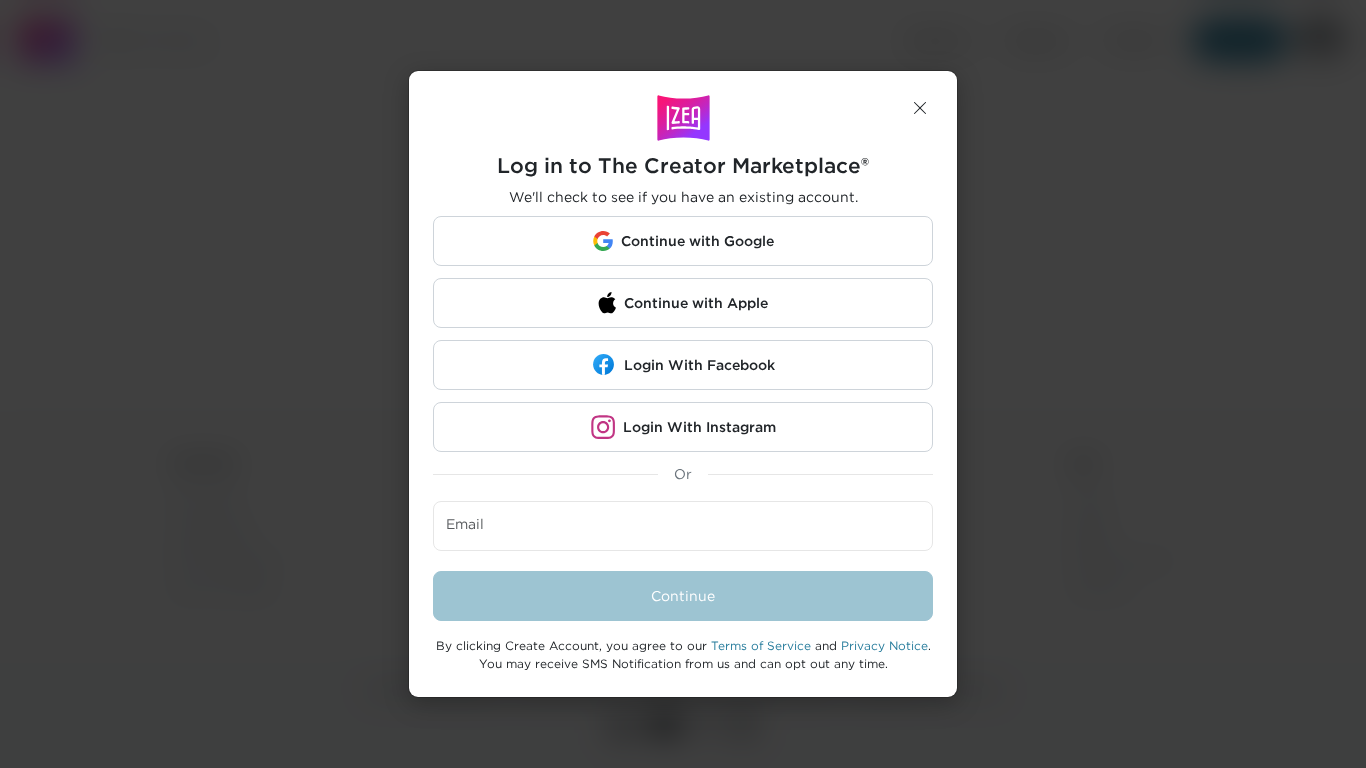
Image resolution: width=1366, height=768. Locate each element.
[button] (920, 108)
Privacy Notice (884, 645)
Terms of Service (761, 645)
